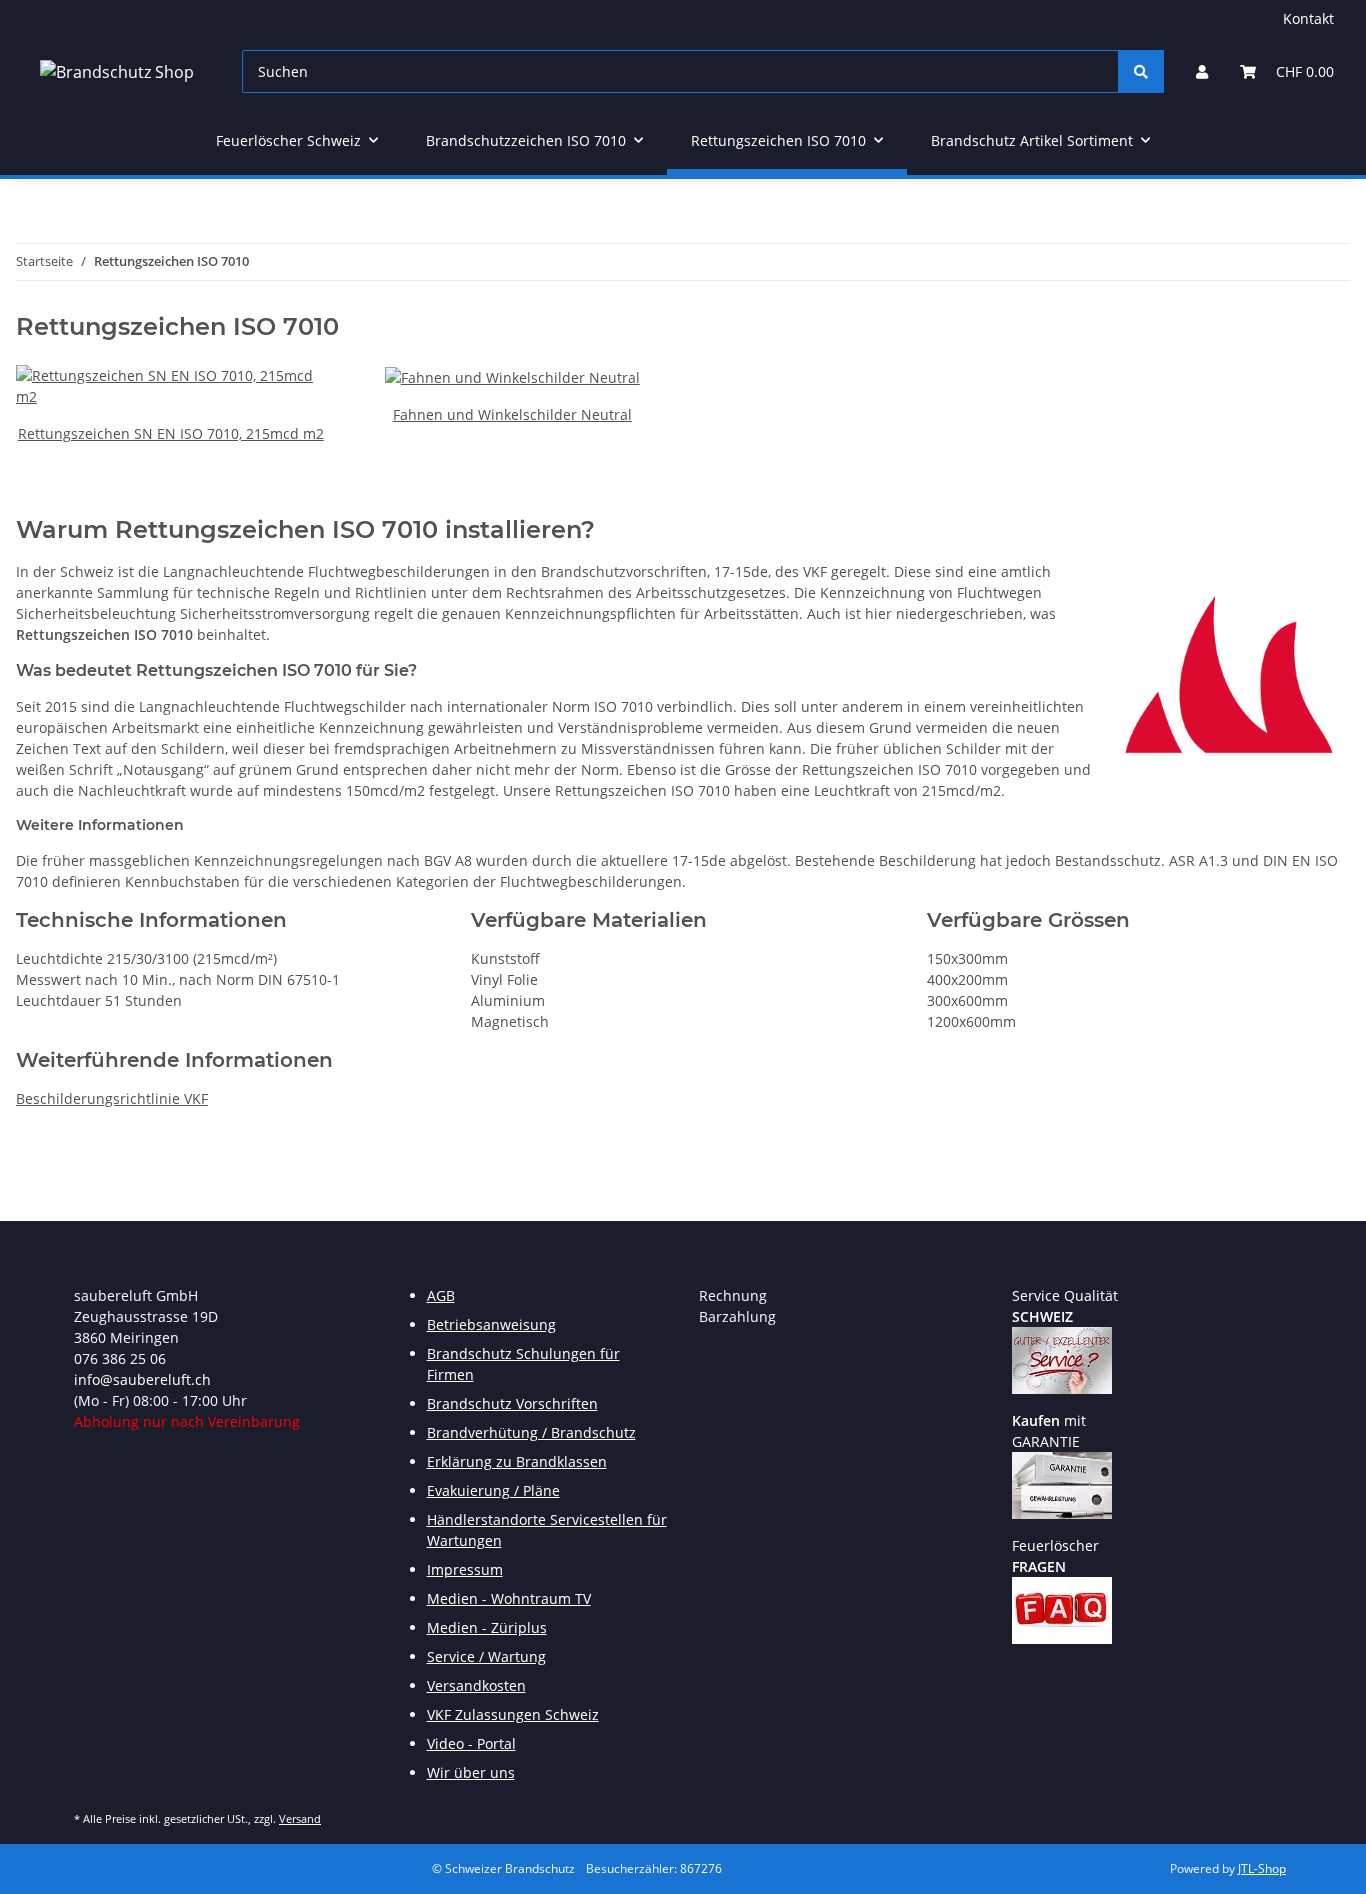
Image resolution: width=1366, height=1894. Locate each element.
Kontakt (1308, 18)
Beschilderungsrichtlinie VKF (112, 1098)
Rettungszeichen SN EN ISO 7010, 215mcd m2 (171, 433)
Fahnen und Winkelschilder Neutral (512, 414)
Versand (300, 1818)
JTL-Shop (1262, 1868)
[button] (1202, 71)
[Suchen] (1141, 71)
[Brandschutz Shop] (117, 71)
